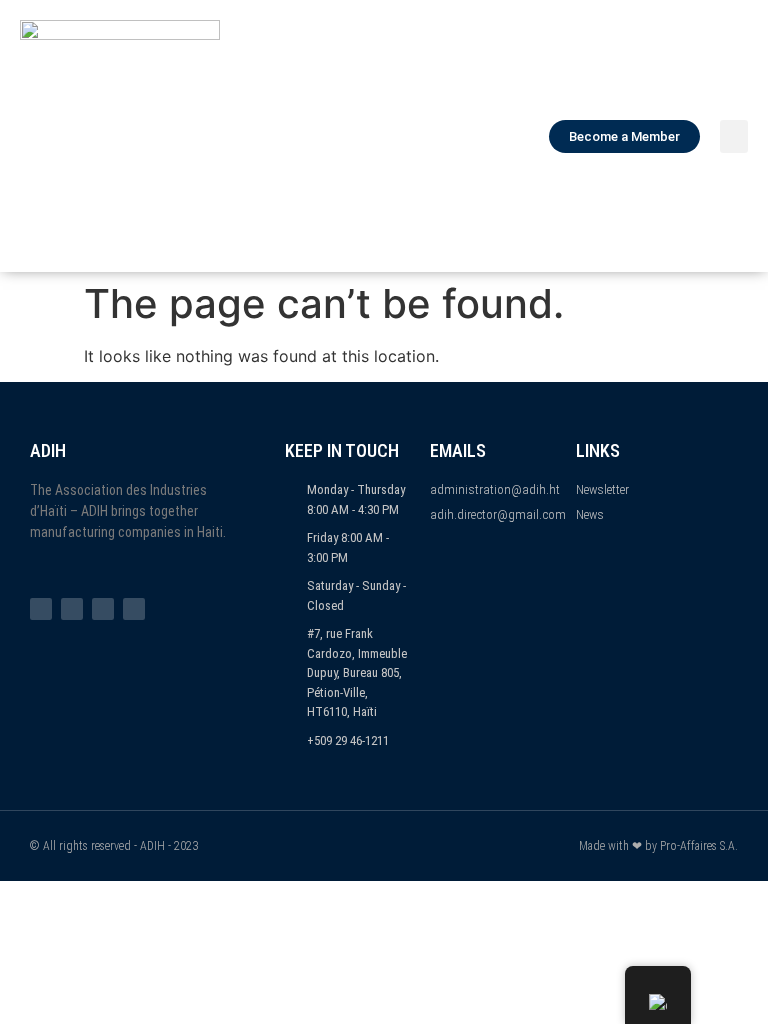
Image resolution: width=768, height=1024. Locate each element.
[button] (734, 136)
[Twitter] (72, 609)
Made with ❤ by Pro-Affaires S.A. (658, 846)
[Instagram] (103, 609)
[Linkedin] (134, 609)
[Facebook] (41, 609)
